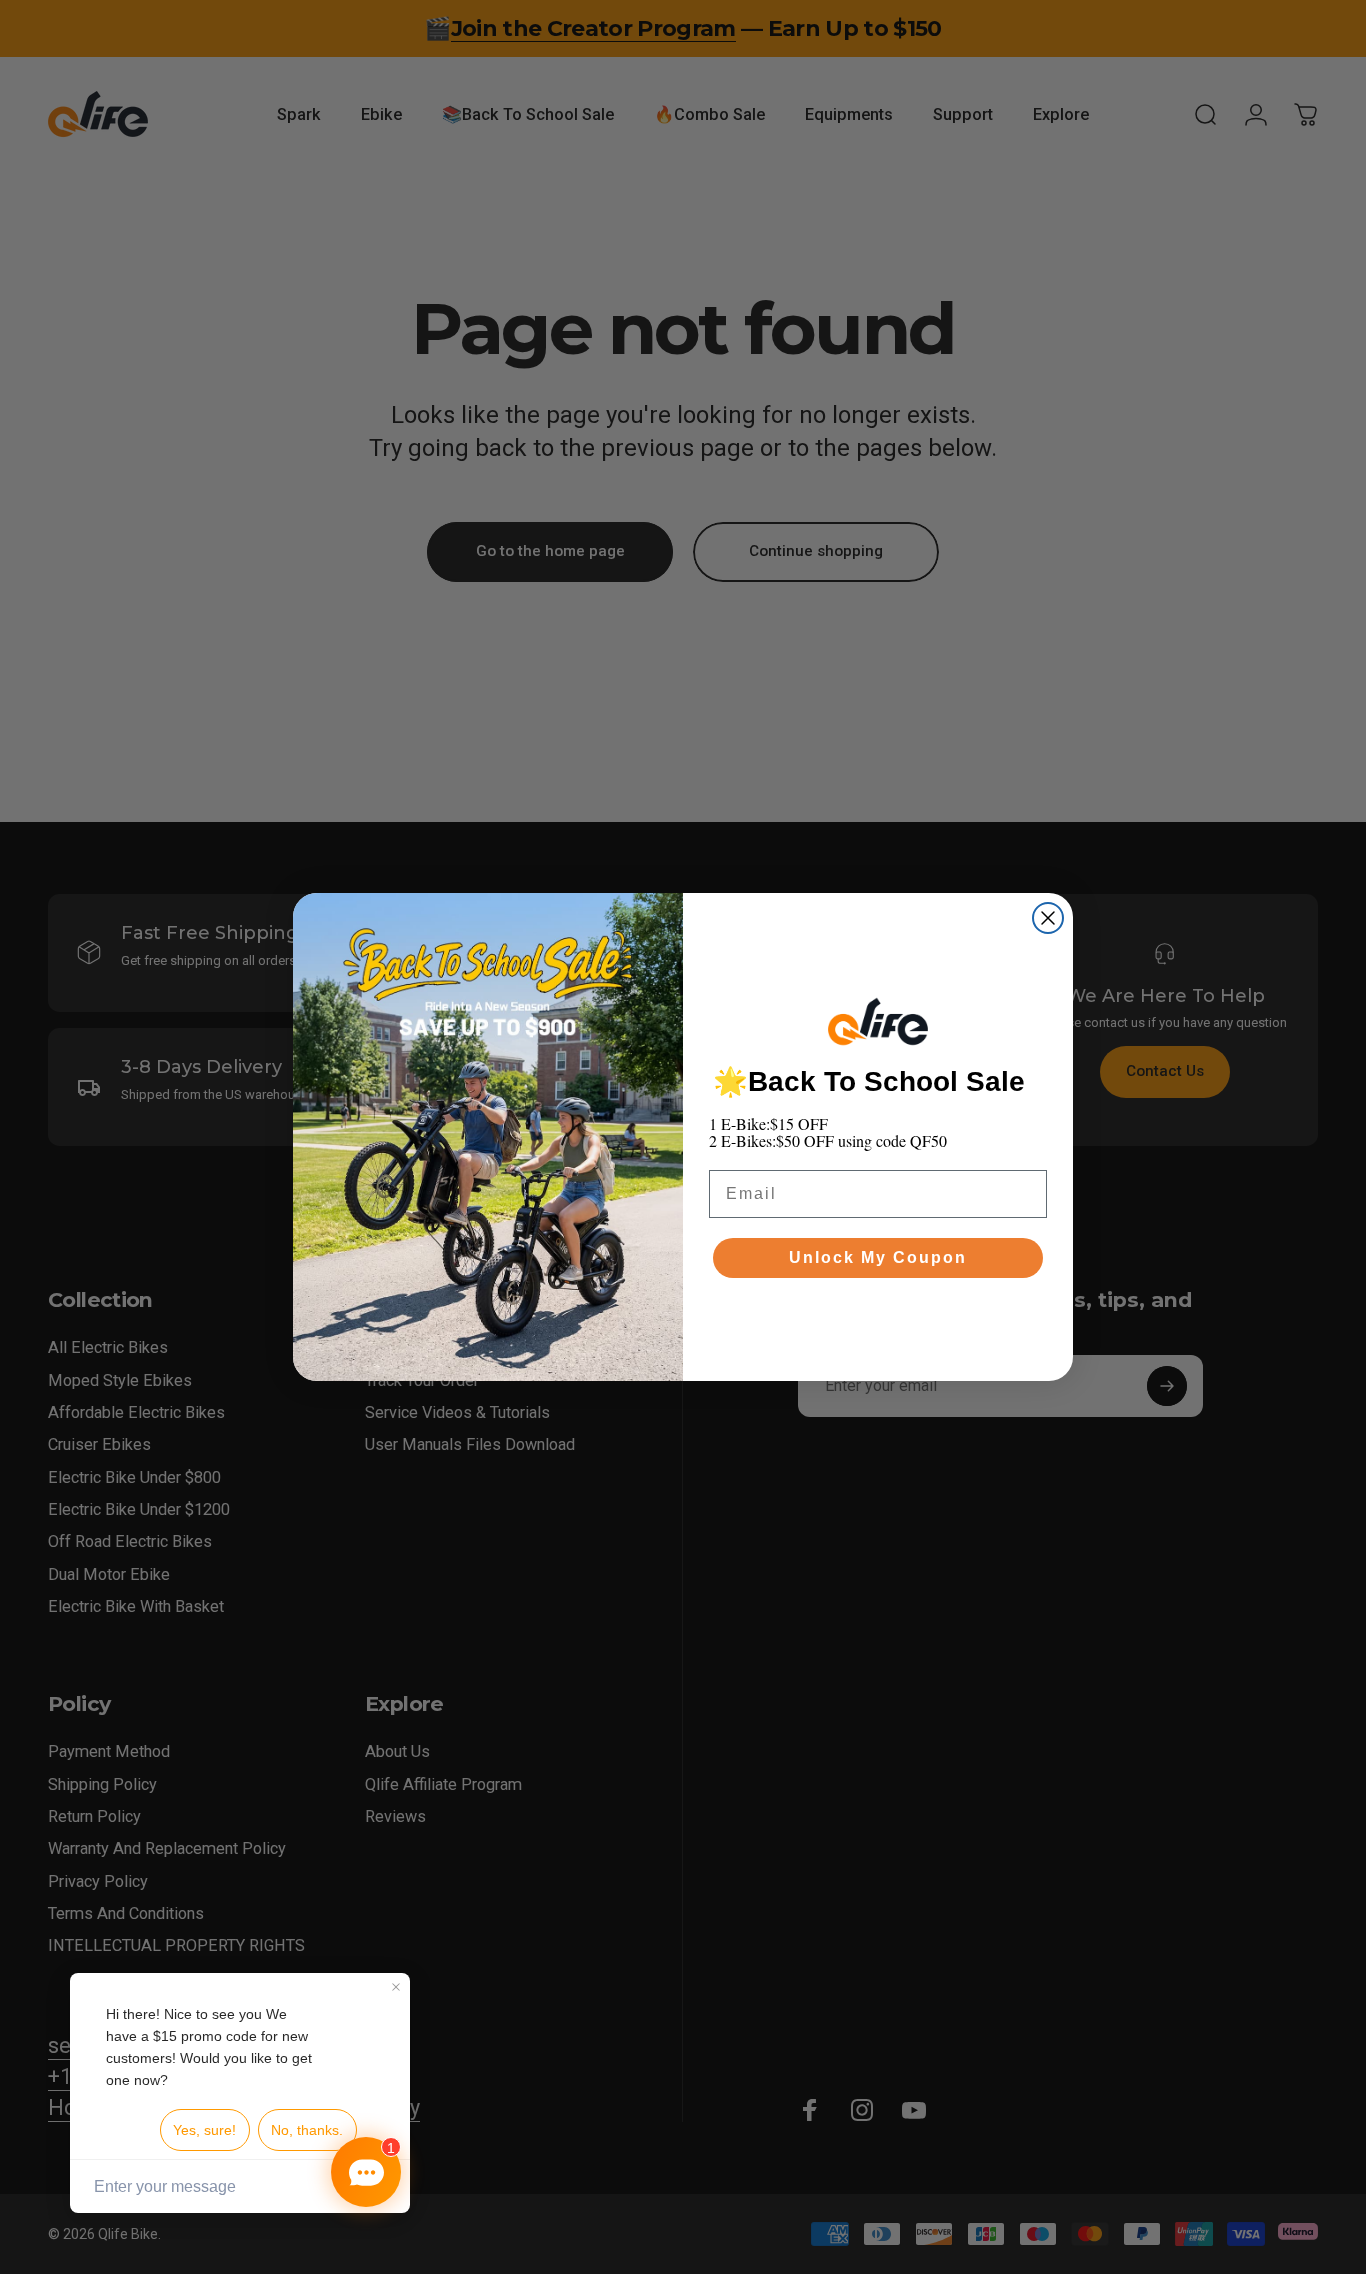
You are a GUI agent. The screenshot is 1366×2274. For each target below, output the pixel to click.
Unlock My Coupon (878, 1257)
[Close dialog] (1048, 918)
